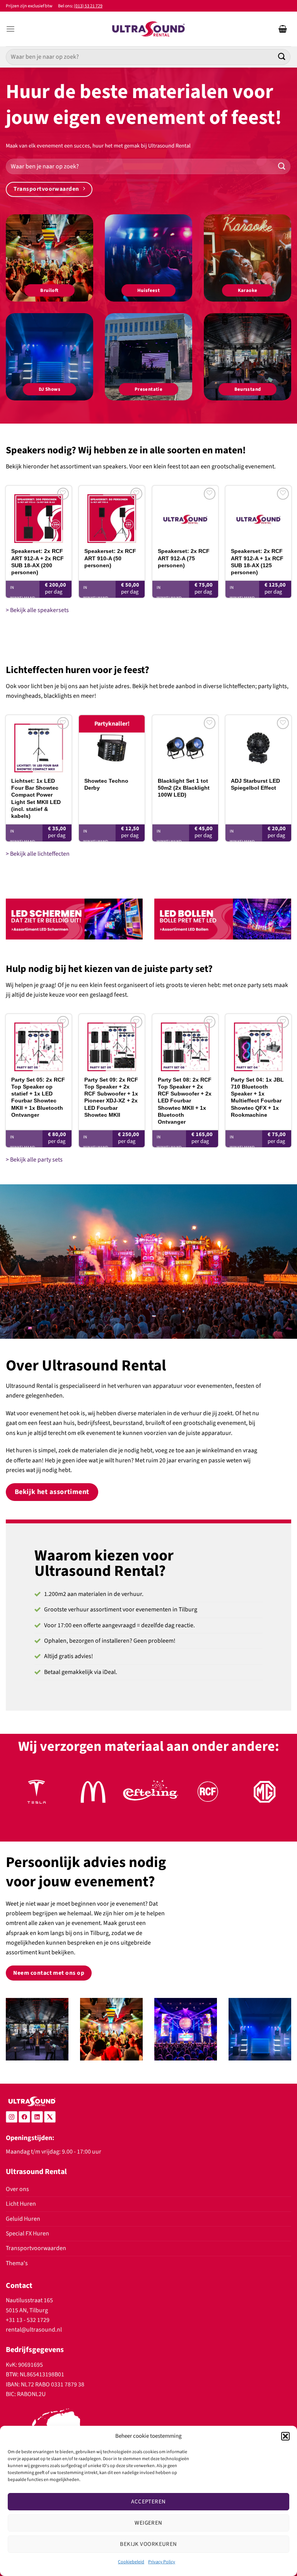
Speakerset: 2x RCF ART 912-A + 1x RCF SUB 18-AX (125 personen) (257, 562)
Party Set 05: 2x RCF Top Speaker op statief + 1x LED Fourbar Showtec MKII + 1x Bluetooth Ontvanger (38, 1097)
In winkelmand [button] (23, 593)
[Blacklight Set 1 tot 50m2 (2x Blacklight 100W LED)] (185, 744)
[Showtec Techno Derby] (112, 744)
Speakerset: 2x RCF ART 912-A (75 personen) (184, 558)
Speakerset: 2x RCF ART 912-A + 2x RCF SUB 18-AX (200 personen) (38, 562)
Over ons (17, 2189)
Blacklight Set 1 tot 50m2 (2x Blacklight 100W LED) (184, 788)
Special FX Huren (27, 2233)
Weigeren (148, 2523)
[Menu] (10, 29)
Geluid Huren (23, 2219)
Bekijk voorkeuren (148, 2544)
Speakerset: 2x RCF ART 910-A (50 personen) (110, 558)
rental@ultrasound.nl (34, 2330)
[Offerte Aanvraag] (283, 29)
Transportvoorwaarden (36, 2248)
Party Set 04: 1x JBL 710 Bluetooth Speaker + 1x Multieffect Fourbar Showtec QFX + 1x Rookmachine (257, 1097)
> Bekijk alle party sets (34, 1160)
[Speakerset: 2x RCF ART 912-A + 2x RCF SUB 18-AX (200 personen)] (39, 514)
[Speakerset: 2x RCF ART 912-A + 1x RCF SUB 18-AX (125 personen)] (258, 514)
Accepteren (148, 2502)
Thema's (17, 2263)
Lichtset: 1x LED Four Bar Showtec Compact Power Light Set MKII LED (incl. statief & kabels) (36, 798)
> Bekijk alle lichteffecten (38, 854)
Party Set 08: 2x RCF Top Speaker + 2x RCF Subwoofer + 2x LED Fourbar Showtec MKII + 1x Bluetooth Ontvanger (185, 1101)
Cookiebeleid (131, 2562)
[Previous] (21, 1799)
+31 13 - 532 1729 (28, 2320)
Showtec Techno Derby (106, 784)
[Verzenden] (282, 57)
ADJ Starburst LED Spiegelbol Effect (255, 784)
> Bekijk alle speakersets (37, 610)
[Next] (276, 1799)
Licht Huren (21, 2204)
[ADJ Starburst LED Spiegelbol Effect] (258, 744)
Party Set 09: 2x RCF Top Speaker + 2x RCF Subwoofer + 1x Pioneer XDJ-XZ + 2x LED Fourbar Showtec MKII (111, 1097)
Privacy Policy (162, 2562)
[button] (285, 2436)
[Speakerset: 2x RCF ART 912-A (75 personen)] (185, 514)
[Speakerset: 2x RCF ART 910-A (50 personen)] (112, 514)
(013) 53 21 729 (88, 6)
